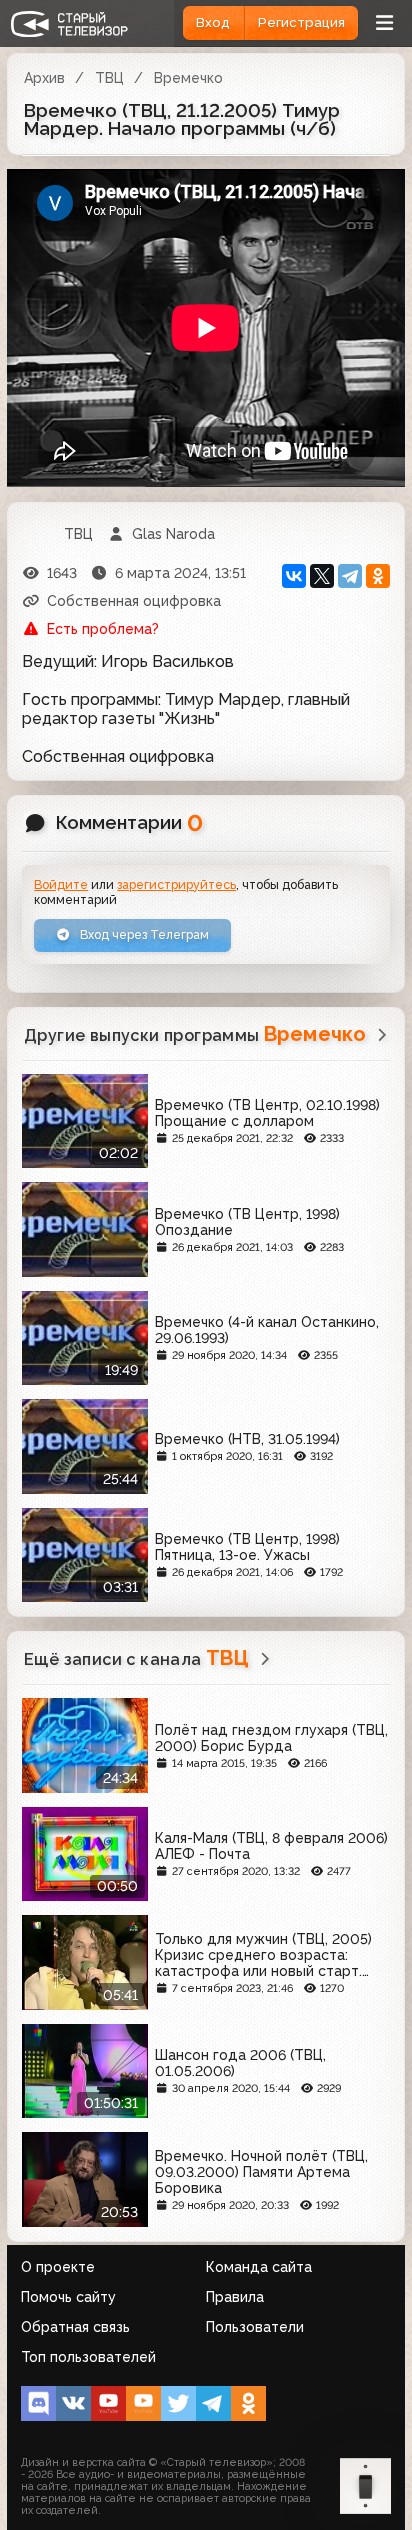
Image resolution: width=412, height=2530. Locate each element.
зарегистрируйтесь (176, 884)
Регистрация (301, 22)
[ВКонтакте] (294, 576)
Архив (44, 78)
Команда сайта (259, 2267)
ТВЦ (109, 78)
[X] (322, 576)
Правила (235, 2297)
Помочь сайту (68, 2297)
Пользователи (255, 2327)
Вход (213, 22)
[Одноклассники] (378, 576)
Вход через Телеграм (143, 934)
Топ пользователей (88, 2357)
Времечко (188, 78)
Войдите (61, 884)
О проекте (58, 2267)
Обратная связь (75, 2327)
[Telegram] (350, 576)
